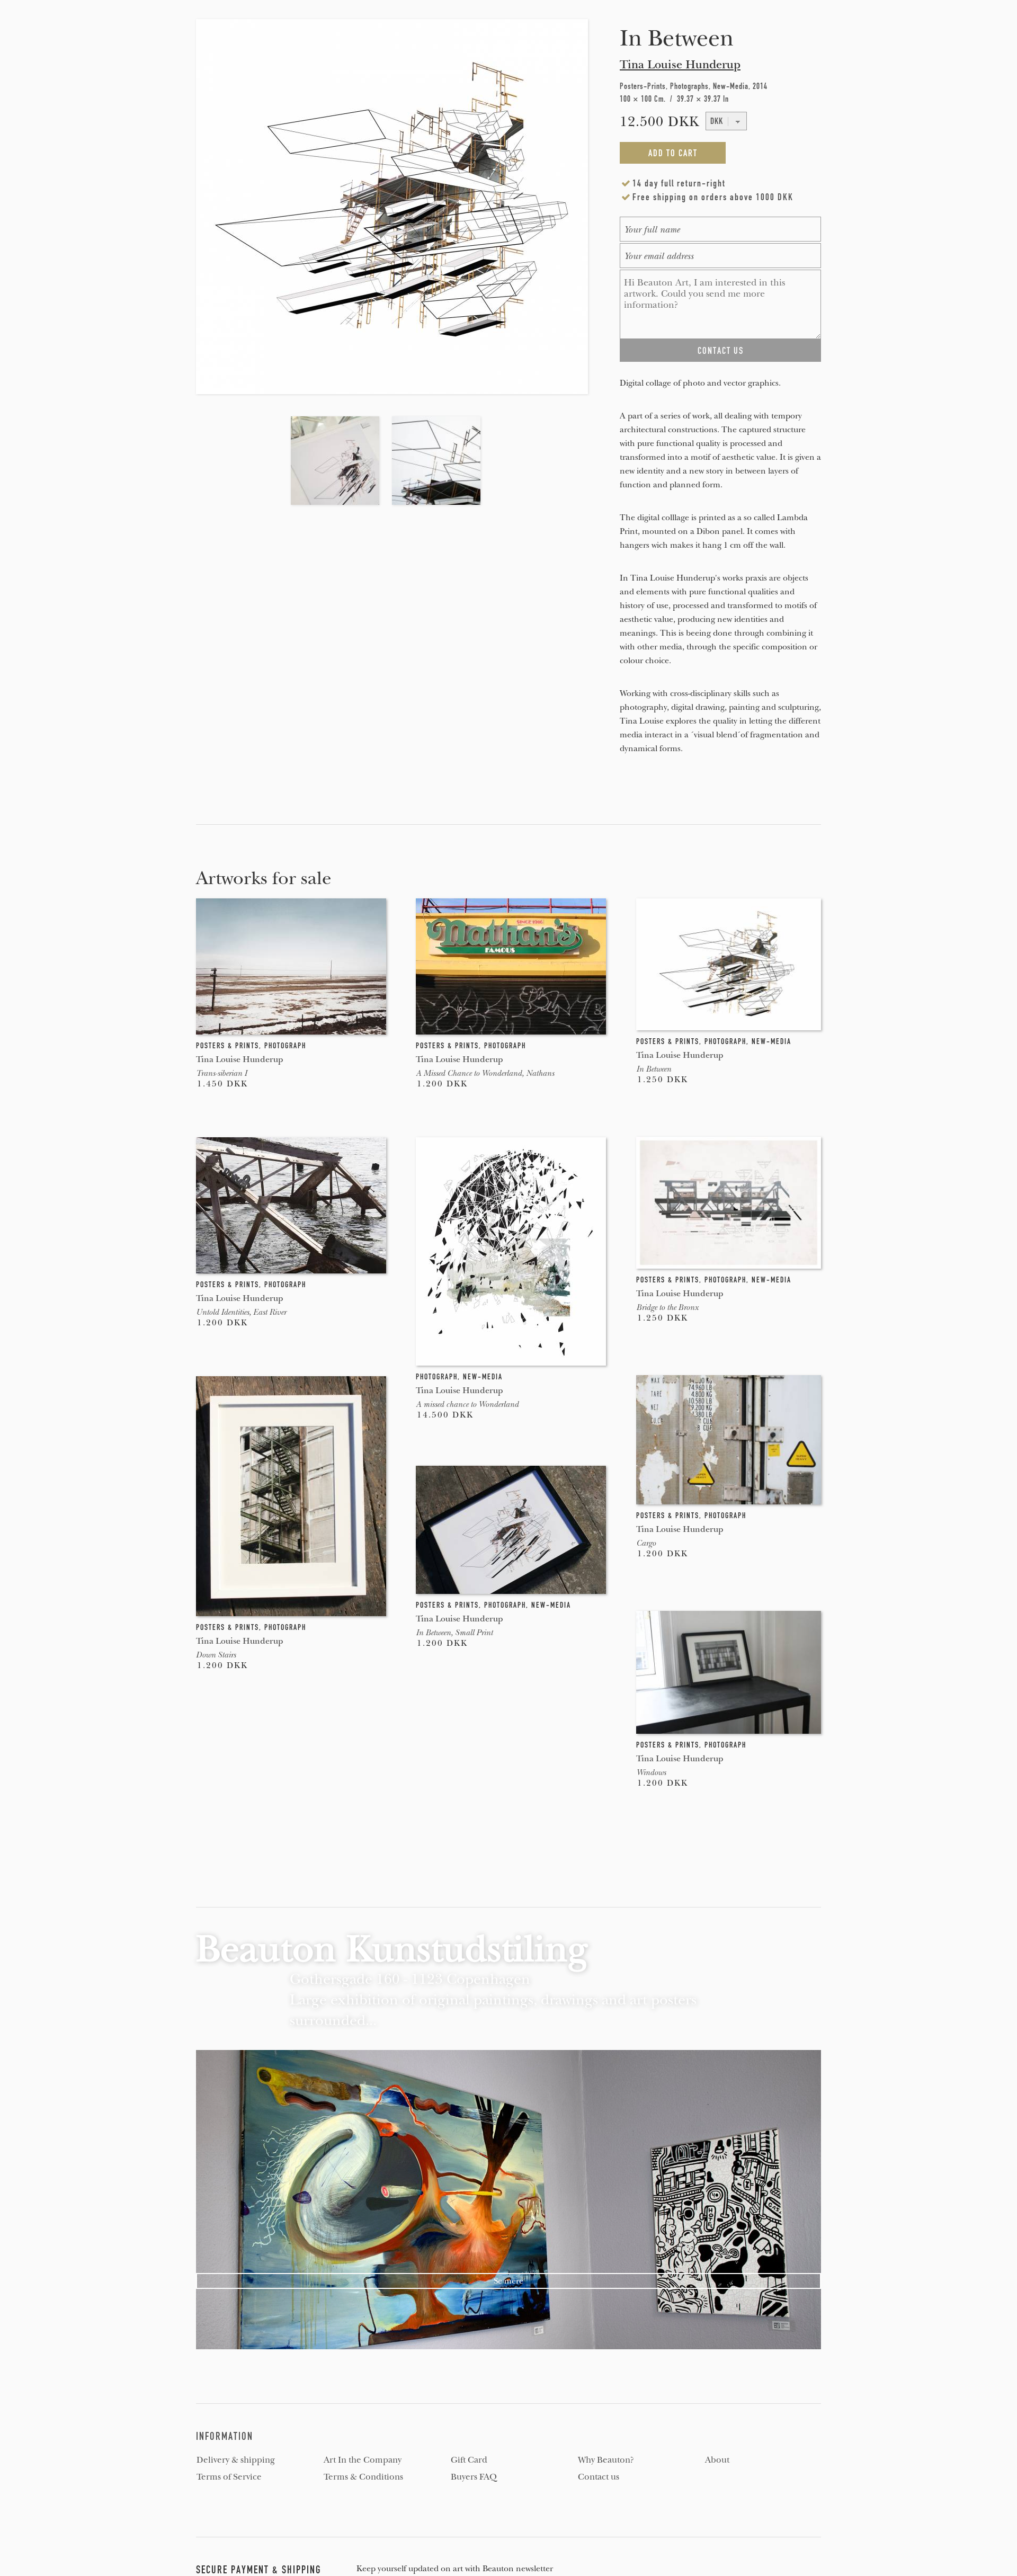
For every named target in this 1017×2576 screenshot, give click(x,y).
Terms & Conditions (363, 2477)
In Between (654, 1069)
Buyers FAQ (474, 2477)
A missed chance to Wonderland (467, 1404)
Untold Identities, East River (241, 1312)
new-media (771, 1041)
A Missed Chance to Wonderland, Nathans (485, 1073)
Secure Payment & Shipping (259, 2570)
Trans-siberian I (221, 1073)
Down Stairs (216, 1655)
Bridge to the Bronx (667, 1307)
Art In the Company (363, 2460)
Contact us (599, 2477)
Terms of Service (229, 2477)
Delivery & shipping (236, 2460)
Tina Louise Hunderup (680, 65)
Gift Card (469, 2460)
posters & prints (228, 1046)
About (717, 2460)
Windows (651, 1772)
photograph (285, 1046)
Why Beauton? (606, 2460)
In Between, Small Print (454, 1633)
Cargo (646, 1543)
